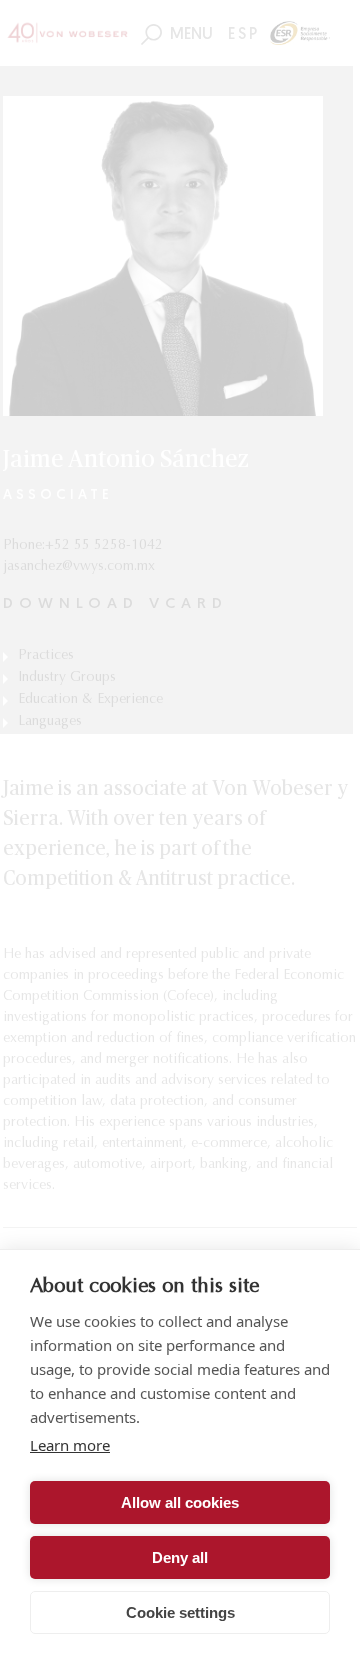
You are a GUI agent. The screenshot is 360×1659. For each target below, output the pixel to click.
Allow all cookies (180, 1502)
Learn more (70, 1445)
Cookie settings (180, 1612)
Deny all (180, 1557)
